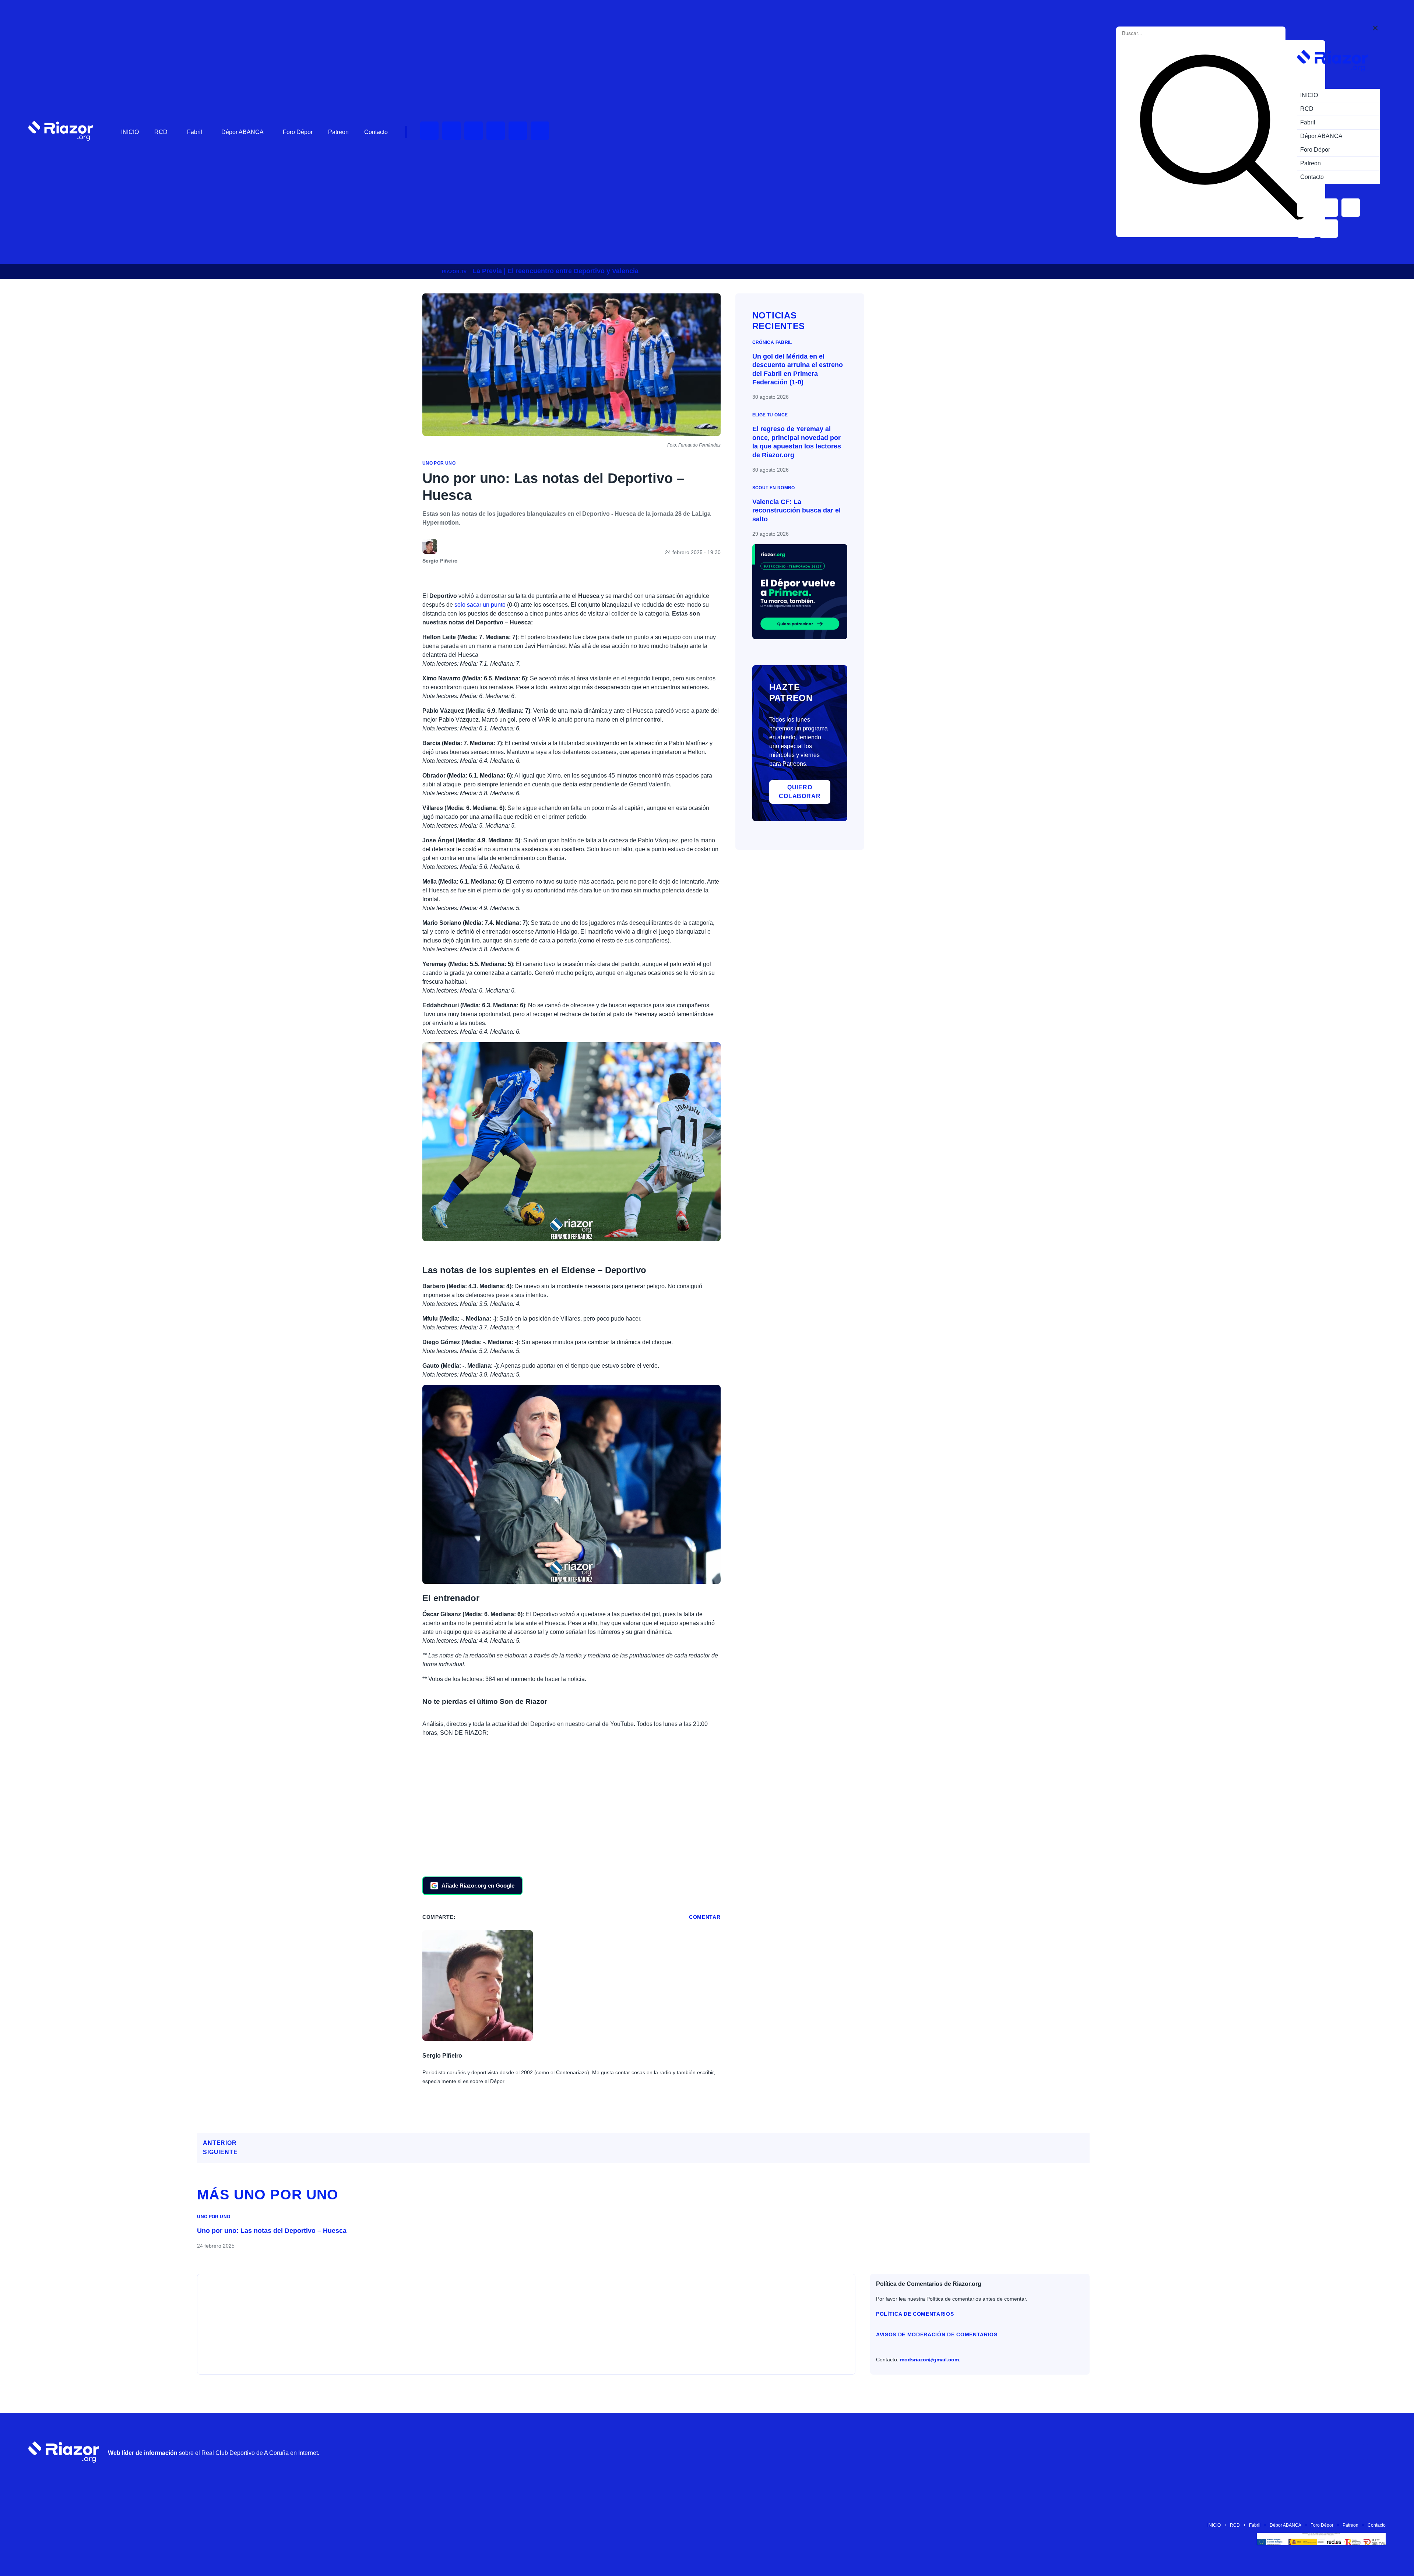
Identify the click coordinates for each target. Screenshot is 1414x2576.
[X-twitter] (496, 131)
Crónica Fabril (772, 342)
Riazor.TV (454, 272)
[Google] (1376, 2452)
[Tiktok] (518, 131)
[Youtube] (429, 131)
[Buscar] (1222, 139)
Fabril (195, 132)
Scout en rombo (774, 488)
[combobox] (1155, 33)
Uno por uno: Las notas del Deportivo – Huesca (272, 2231)
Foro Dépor (298, 132)
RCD (161, 132)
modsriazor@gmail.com (929, 2360)
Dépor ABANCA (242, 132)
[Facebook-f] (540, 131)
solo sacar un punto (480, 605)
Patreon (338, 132)
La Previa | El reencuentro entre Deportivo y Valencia (555, 271)
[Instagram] (474, 131)
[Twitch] (451, 131)
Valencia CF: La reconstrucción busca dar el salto (796, 510)
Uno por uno (439, 463)
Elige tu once (770, 415)
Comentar (705, 1917)
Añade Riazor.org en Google (478, 1886)
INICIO (130, 132)
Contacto (376, 132)
